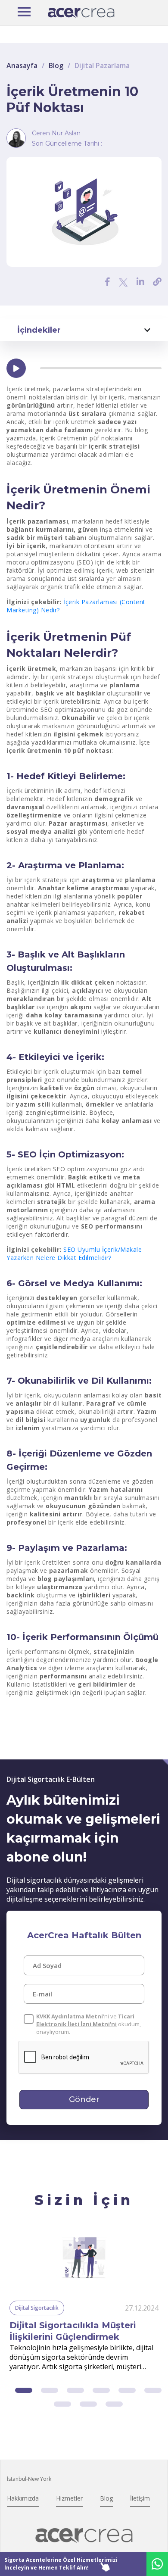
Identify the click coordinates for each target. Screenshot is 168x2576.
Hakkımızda (23, 2498)
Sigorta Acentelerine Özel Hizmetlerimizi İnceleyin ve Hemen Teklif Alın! (61, 2564)
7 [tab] (62, 2404)
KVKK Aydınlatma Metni (70, 2016)
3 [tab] (75, 2390)
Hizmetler (69, 2498)
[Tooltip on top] (157, 282)
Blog (56, 65)
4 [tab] (101, 2390)
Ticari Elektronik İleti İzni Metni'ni (85, 2020)
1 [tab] (24, 2390)
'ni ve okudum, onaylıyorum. (89, 2024)
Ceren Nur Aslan (56, 133)
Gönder (84, 2099)
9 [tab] (114, 2404)
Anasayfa (22, 65)
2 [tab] (50, 2390)
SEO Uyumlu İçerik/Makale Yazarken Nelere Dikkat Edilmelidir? (74, 1254)
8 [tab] (88, 2404)
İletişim (140, 2498)
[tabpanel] (84, 2302)
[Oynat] (16, 368)
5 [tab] (127, 2390)
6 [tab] (153, 2390)
